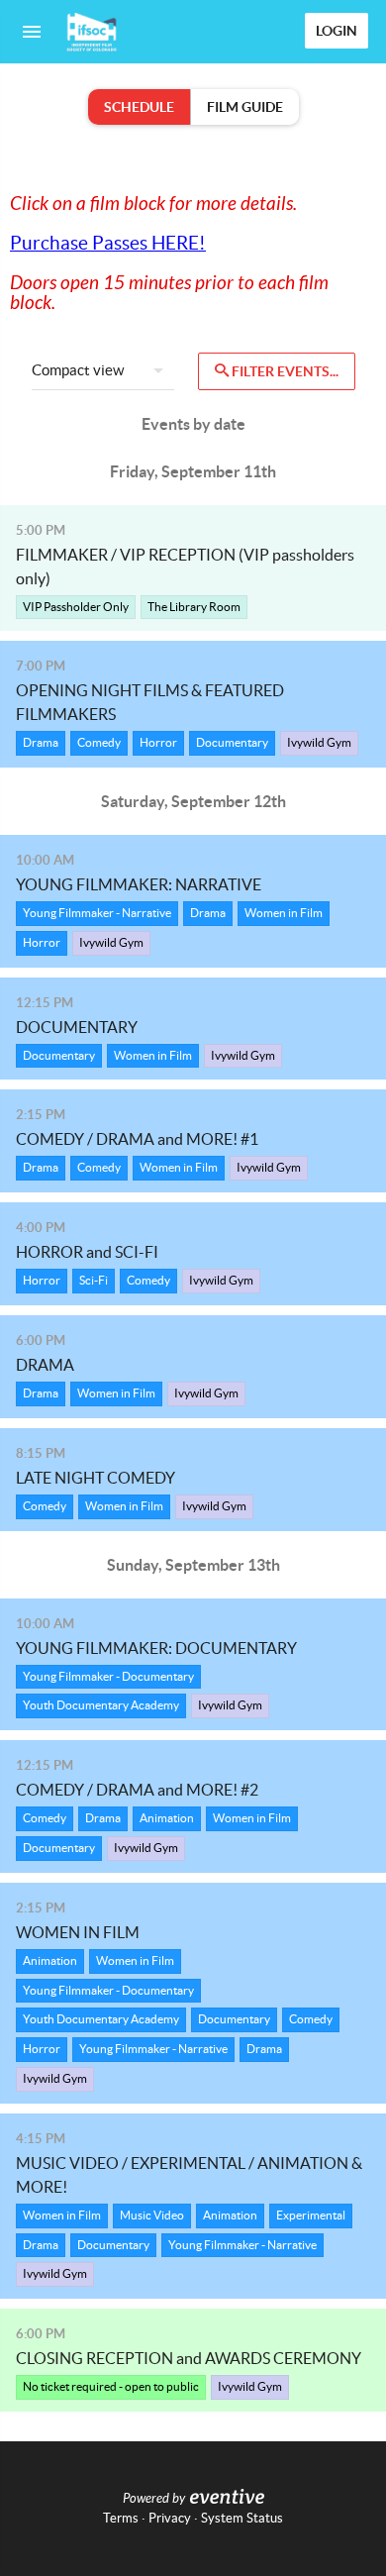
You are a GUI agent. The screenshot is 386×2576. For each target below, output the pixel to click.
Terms (121, 2518)
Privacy (170, 2518)
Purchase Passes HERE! (108, 243)
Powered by (154, 2499)
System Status (242, 2518)
